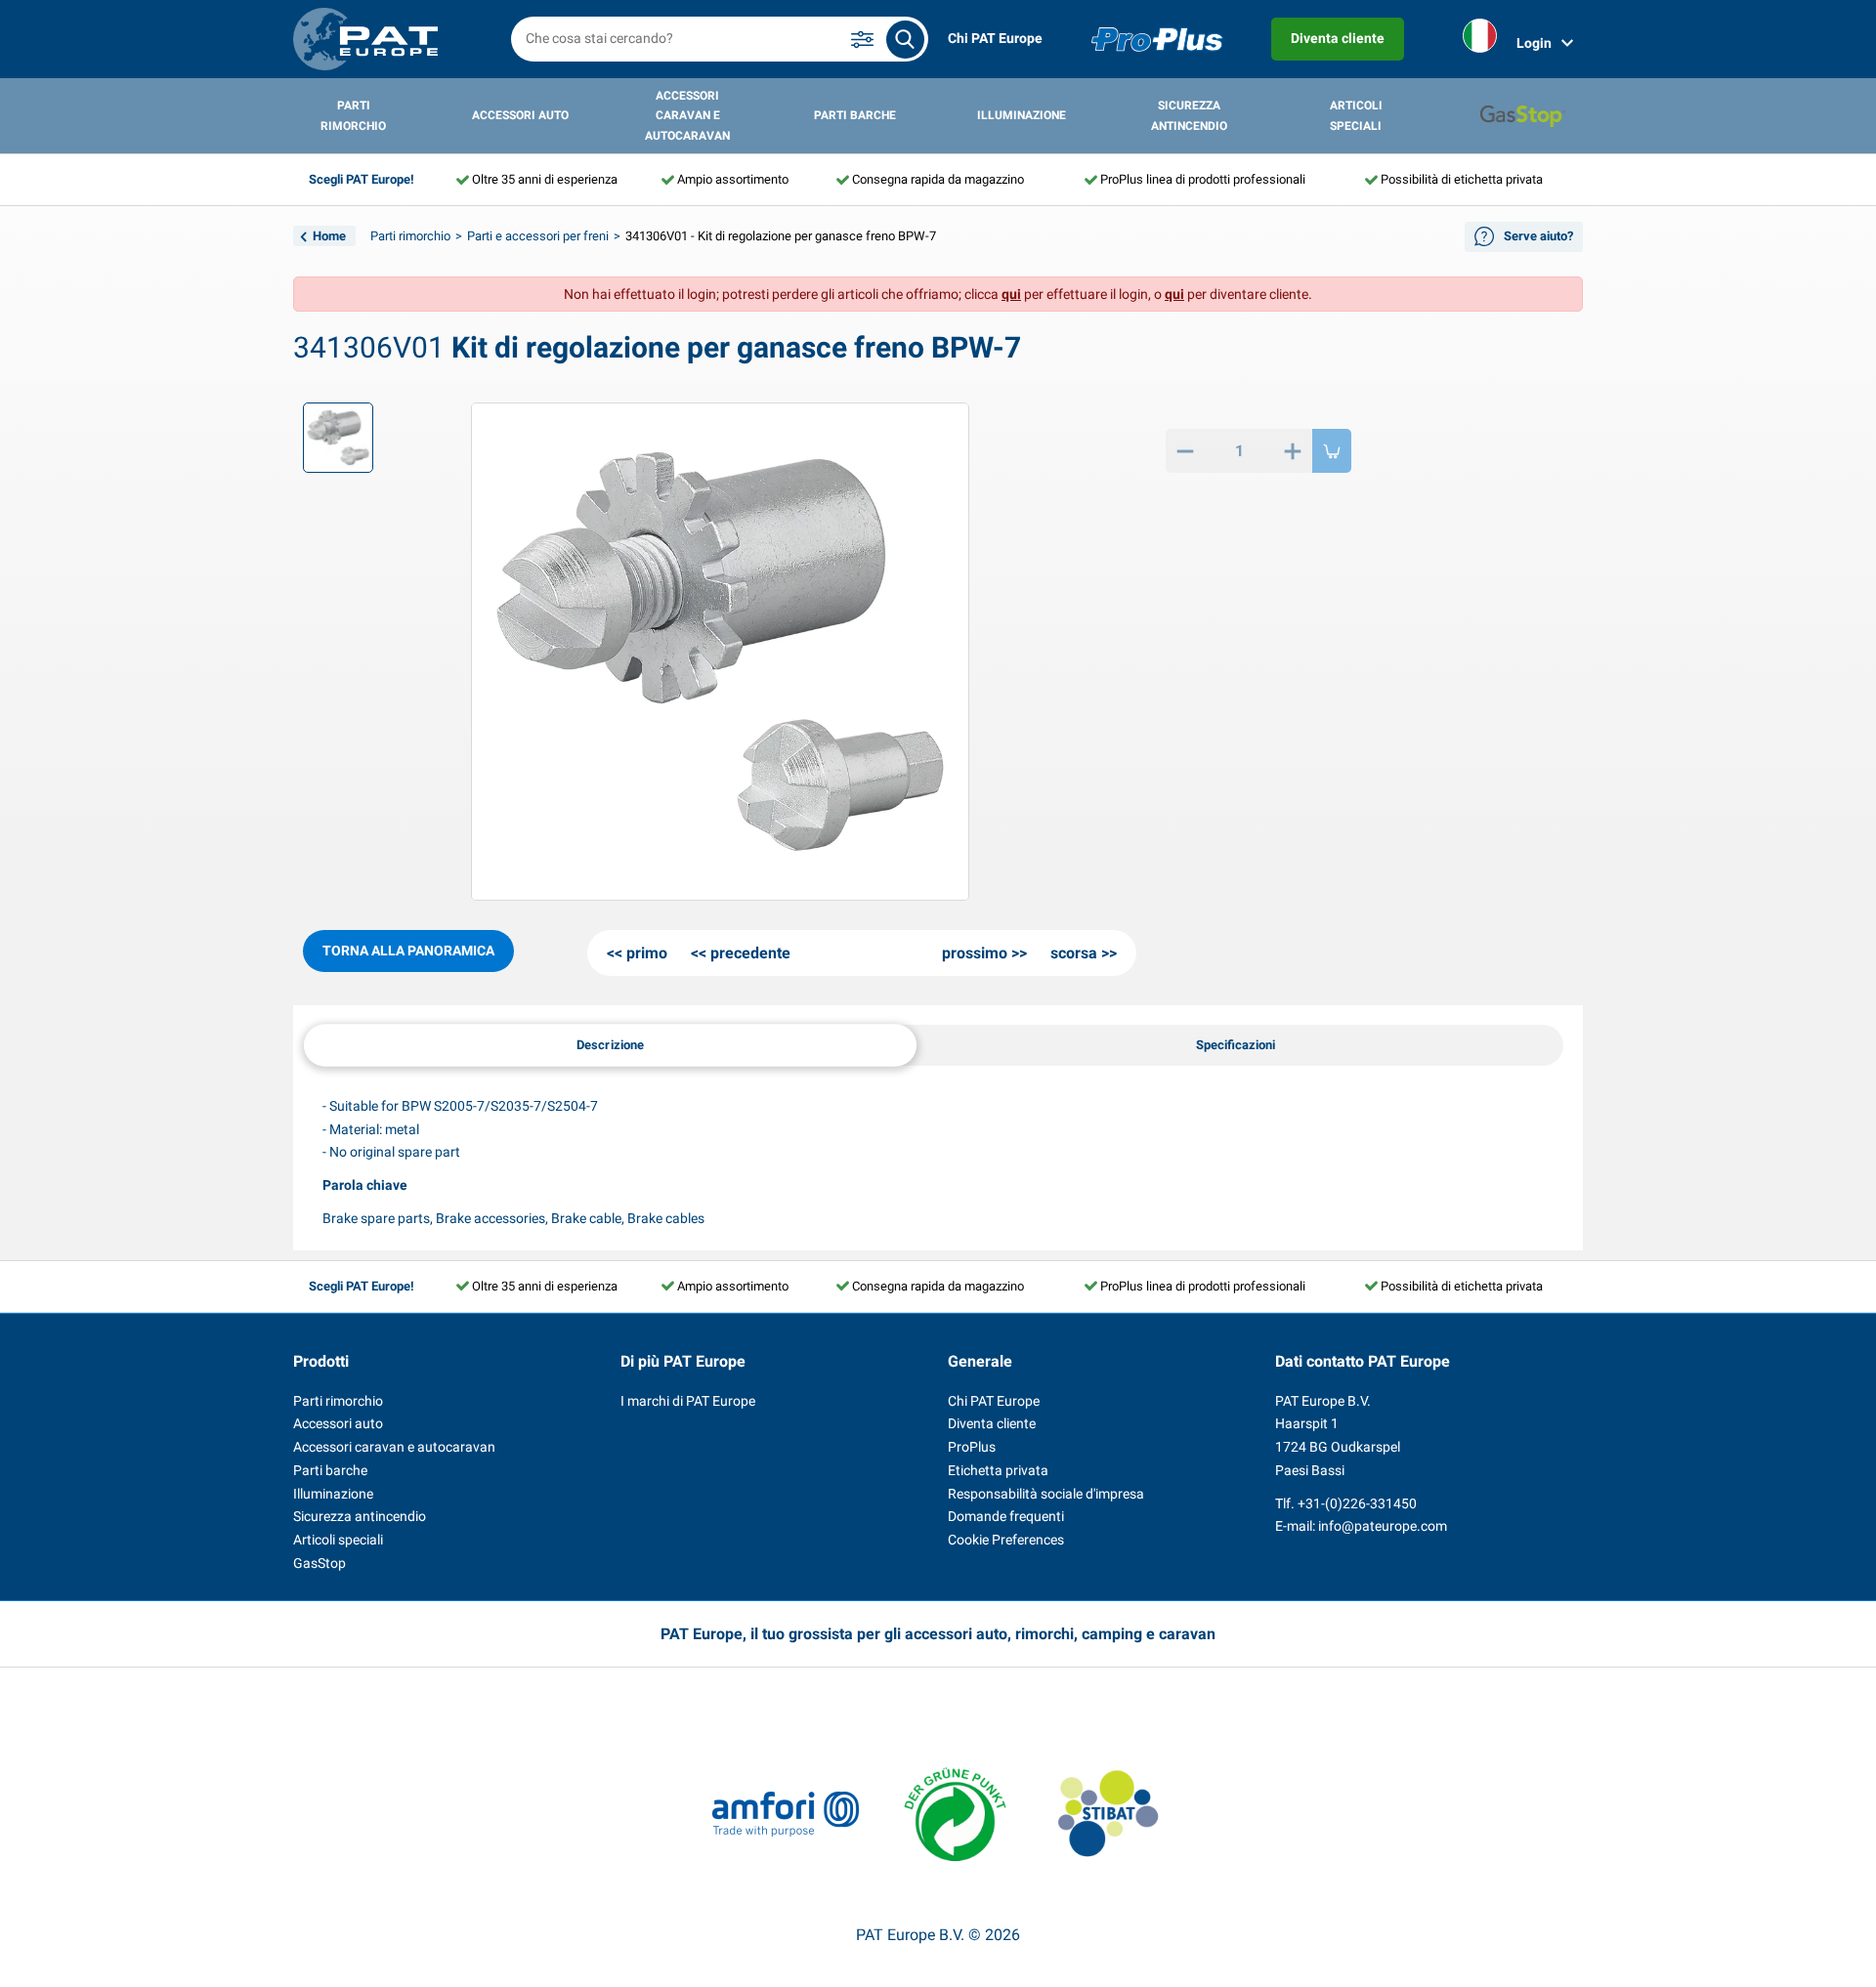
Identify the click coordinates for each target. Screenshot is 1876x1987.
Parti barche (855, 115)
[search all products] (905, 40)
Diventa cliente (1338, 38)
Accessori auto (520, 115)
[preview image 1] (338, 438)
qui (1011, 294)
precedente (750, 953)
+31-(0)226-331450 (1357, 1503)
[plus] (1293, 451)
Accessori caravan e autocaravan (687, 116)
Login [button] (1534, 43)
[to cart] (1332, 451)
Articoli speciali (1356, 115)
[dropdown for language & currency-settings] (1480, 40)
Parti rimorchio (353, 115)
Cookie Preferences (1006, 1540)
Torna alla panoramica (408, 951)
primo (647, 953)
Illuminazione (1022, 115)
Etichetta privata (998, 1470)
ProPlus (972, 1447)
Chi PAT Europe (995, 38)
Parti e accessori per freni (538, 236)
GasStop (320, 1563)
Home (329, 236)
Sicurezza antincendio (1189, 115)
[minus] (1185, 451)
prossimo (975, 953)
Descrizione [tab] (611, 1044)
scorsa (1074, 953)
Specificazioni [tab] (1236, 1045)
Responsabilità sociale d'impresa (1046, 1494)
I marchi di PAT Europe (688, 1401)
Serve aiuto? (1538, 236)
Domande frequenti (1006, 1516)
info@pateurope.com (1383, 1526)
